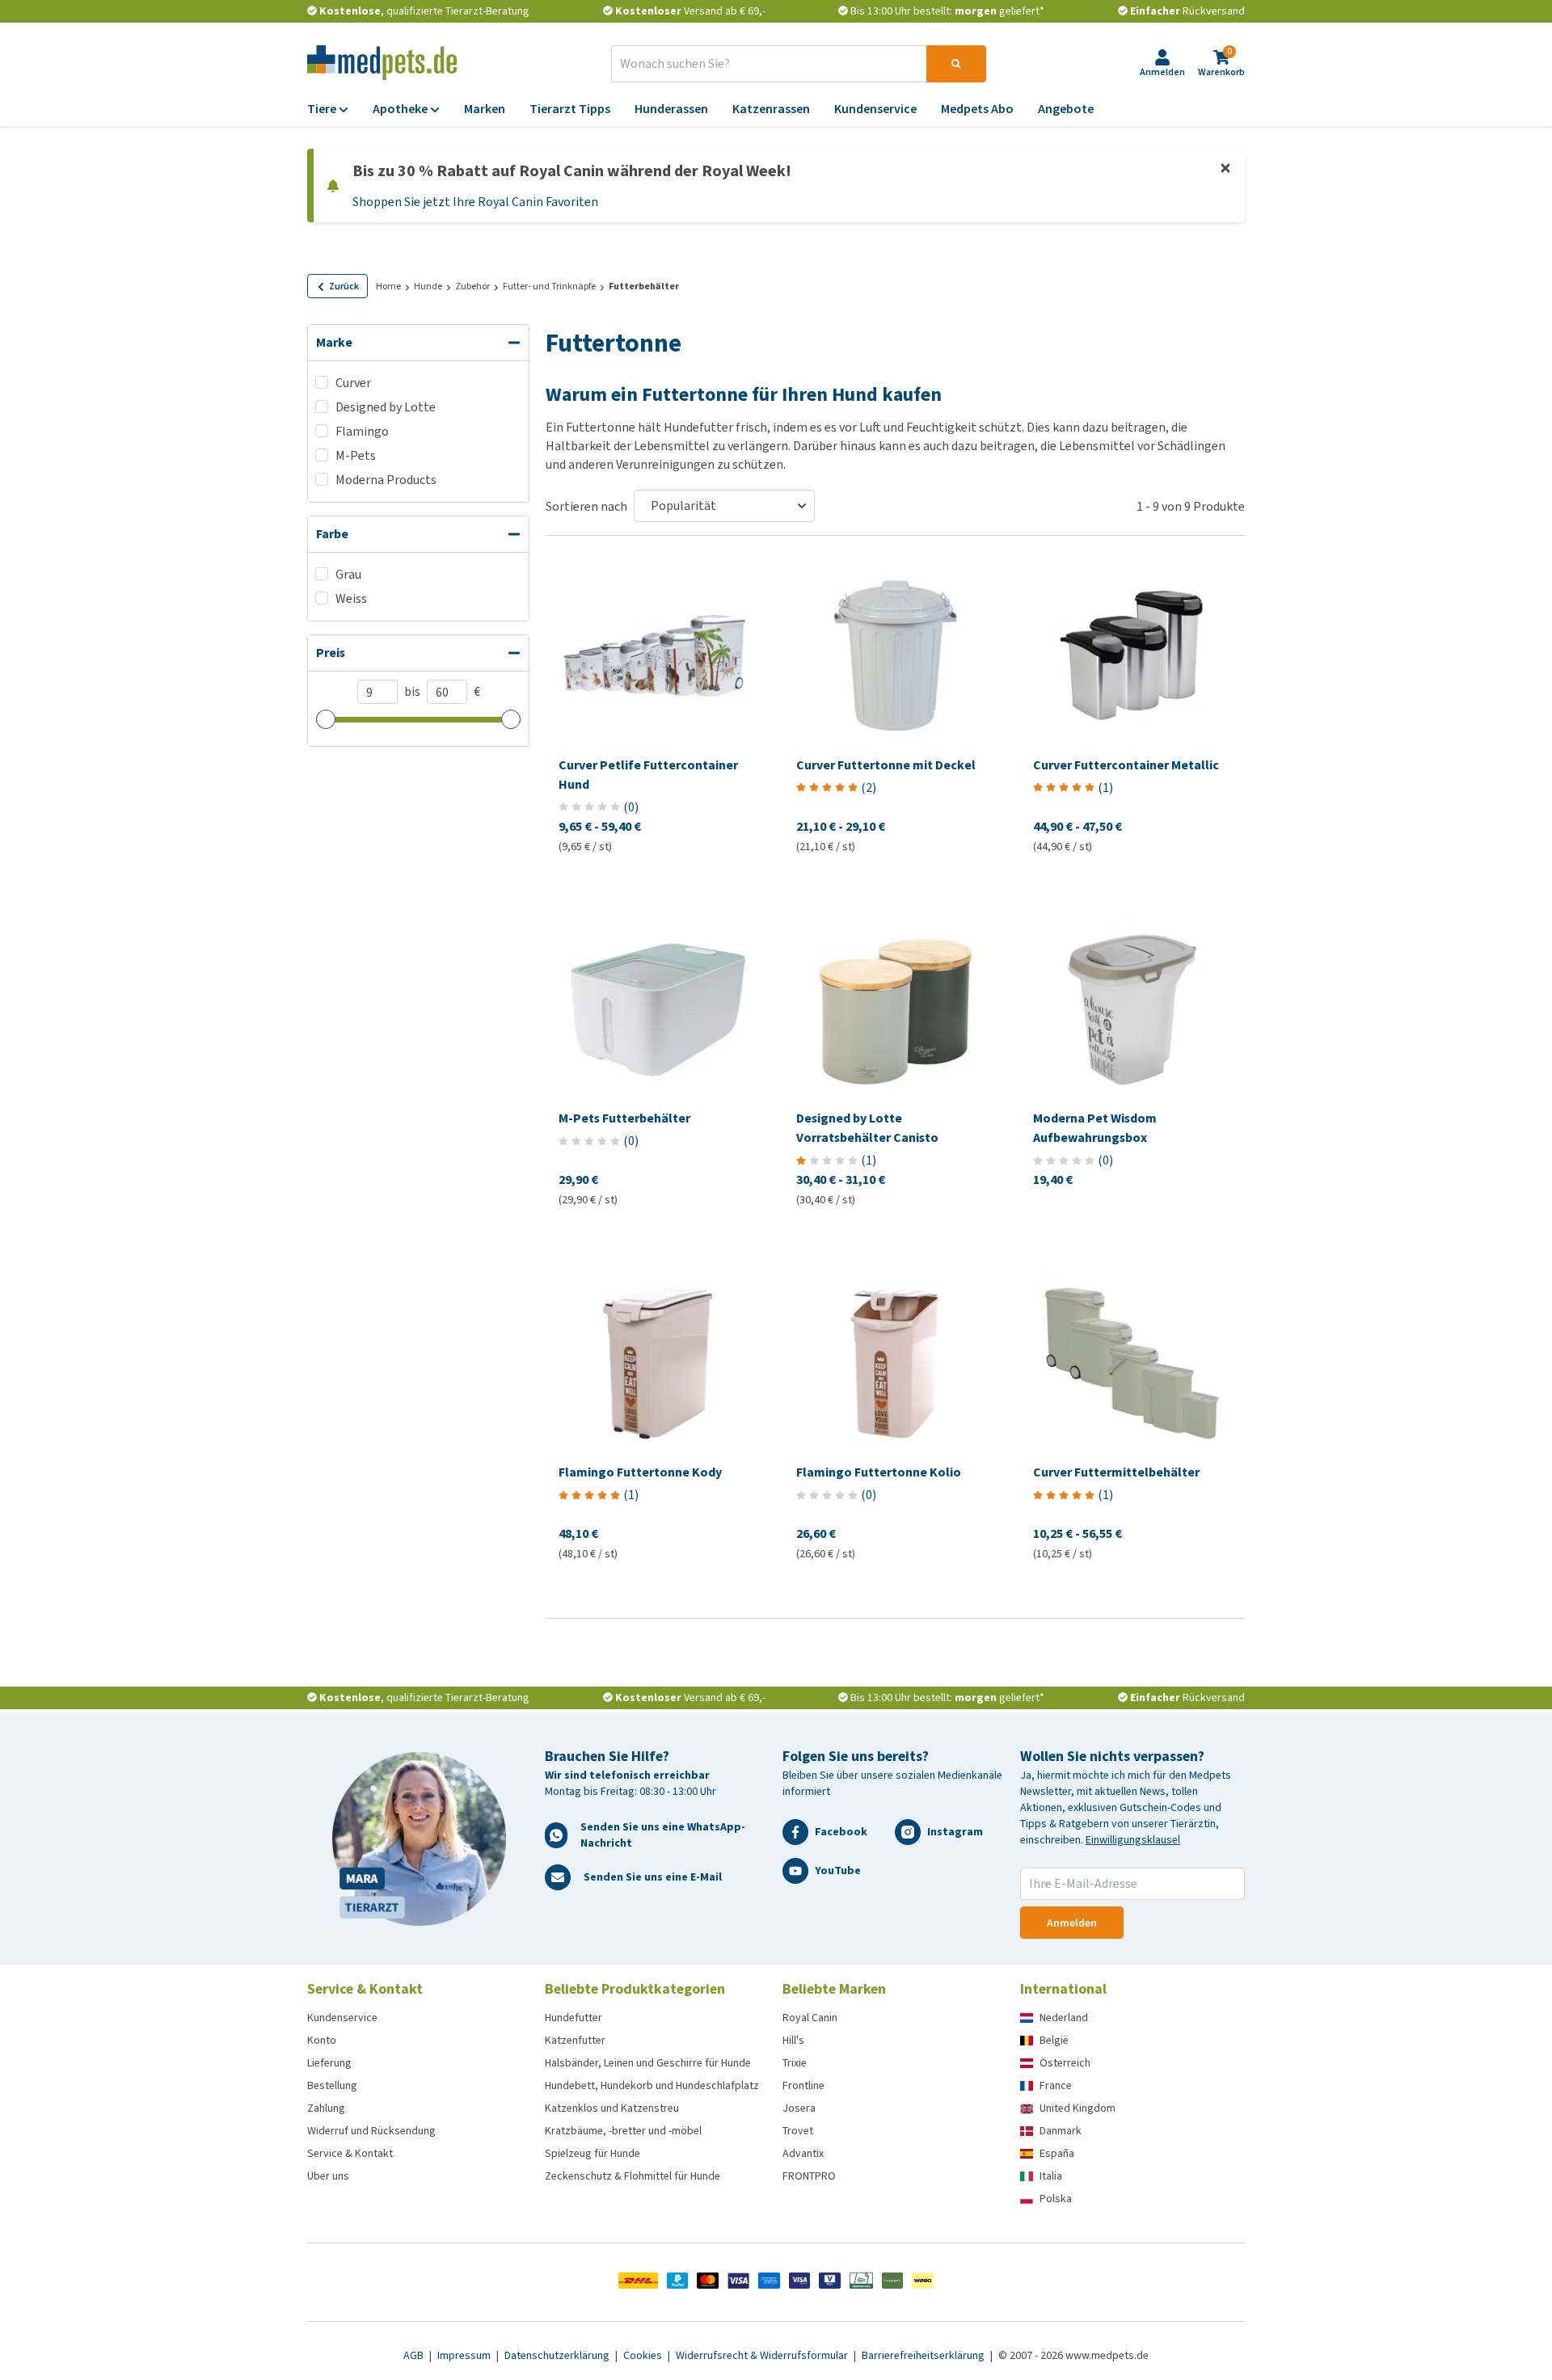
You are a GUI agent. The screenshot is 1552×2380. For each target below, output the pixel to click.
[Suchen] (956, 64)
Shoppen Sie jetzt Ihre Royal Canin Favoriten (475, 202)
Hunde (428, 286)
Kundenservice (342, 2018)
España (1057, 2153)
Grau (348, 574)
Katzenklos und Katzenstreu (612, 2108)
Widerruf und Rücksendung (371, 2131)
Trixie (795, 2063)
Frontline (803, 2085)
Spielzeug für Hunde (593, 2153)
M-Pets (356, 455)
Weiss (351, 598)
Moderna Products (386, 480)
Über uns (328, 2176)
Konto (322, 2040)
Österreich (1065, 2063)
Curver (353, 383)
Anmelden (1072, 1923)
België (1054, 2040)
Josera (799, 2108)
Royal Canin (810, 2018)
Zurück (344, 286)
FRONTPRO (809, 2176)
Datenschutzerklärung (558, 2355)
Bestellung (332, 2085)
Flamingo (362, 431)
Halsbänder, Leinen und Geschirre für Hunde (648, 2063)
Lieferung (329, 2063)
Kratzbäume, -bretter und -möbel (623, 2131)
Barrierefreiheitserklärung (924, 2355)
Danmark (1061, 2131)
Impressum (465, 2355)
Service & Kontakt (350, 2153)
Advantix (803, 2153)
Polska (1056, 2199)
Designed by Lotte (386, 407)
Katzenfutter (575, 2040)
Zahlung (326, 2108)
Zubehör (472, 286)
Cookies (644, 2355)
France (1056, 2085)
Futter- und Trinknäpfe (549, 286)
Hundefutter (574, 2018)
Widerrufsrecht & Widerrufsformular (763, 2355)
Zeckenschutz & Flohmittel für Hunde (633, 2176)
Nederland (1064, 2018)
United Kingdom (1078, 2108)
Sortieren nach (586, 506)
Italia (1051, 2176)
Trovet (798, 2131)
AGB (415, 2355)
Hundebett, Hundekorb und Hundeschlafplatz (652, 2085)
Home (388, 286)
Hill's (793, 2040)
